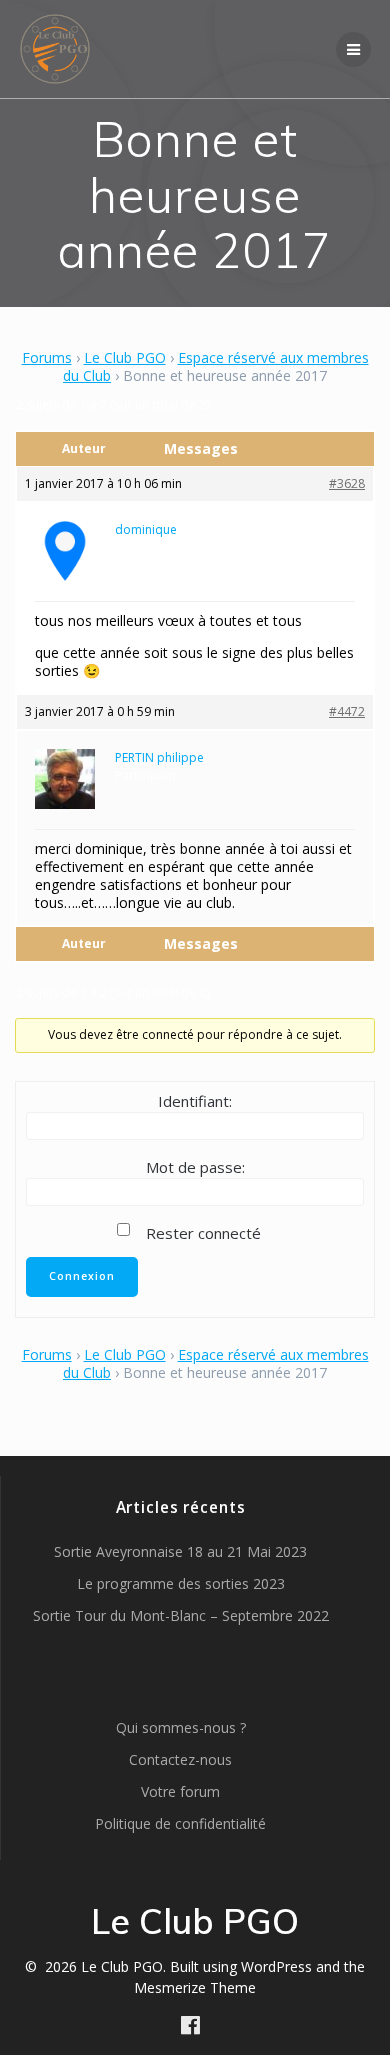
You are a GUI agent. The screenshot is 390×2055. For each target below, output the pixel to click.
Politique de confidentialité (180, 1823)
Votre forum (180, 1791)
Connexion (82, 1276)
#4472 (347, 711)
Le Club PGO (125, 357)
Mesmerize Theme (195, 1987)
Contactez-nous (180, 1759)
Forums (47, 357)
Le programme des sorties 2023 (181, 1583)
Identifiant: (195, 1101)
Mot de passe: (195, 1167)
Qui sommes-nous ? (181, 1727)
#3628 (347, 483)
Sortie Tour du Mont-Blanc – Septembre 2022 (181, 1615)
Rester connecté (203, 1233)
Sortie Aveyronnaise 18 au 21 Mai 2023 (180, 1551)
